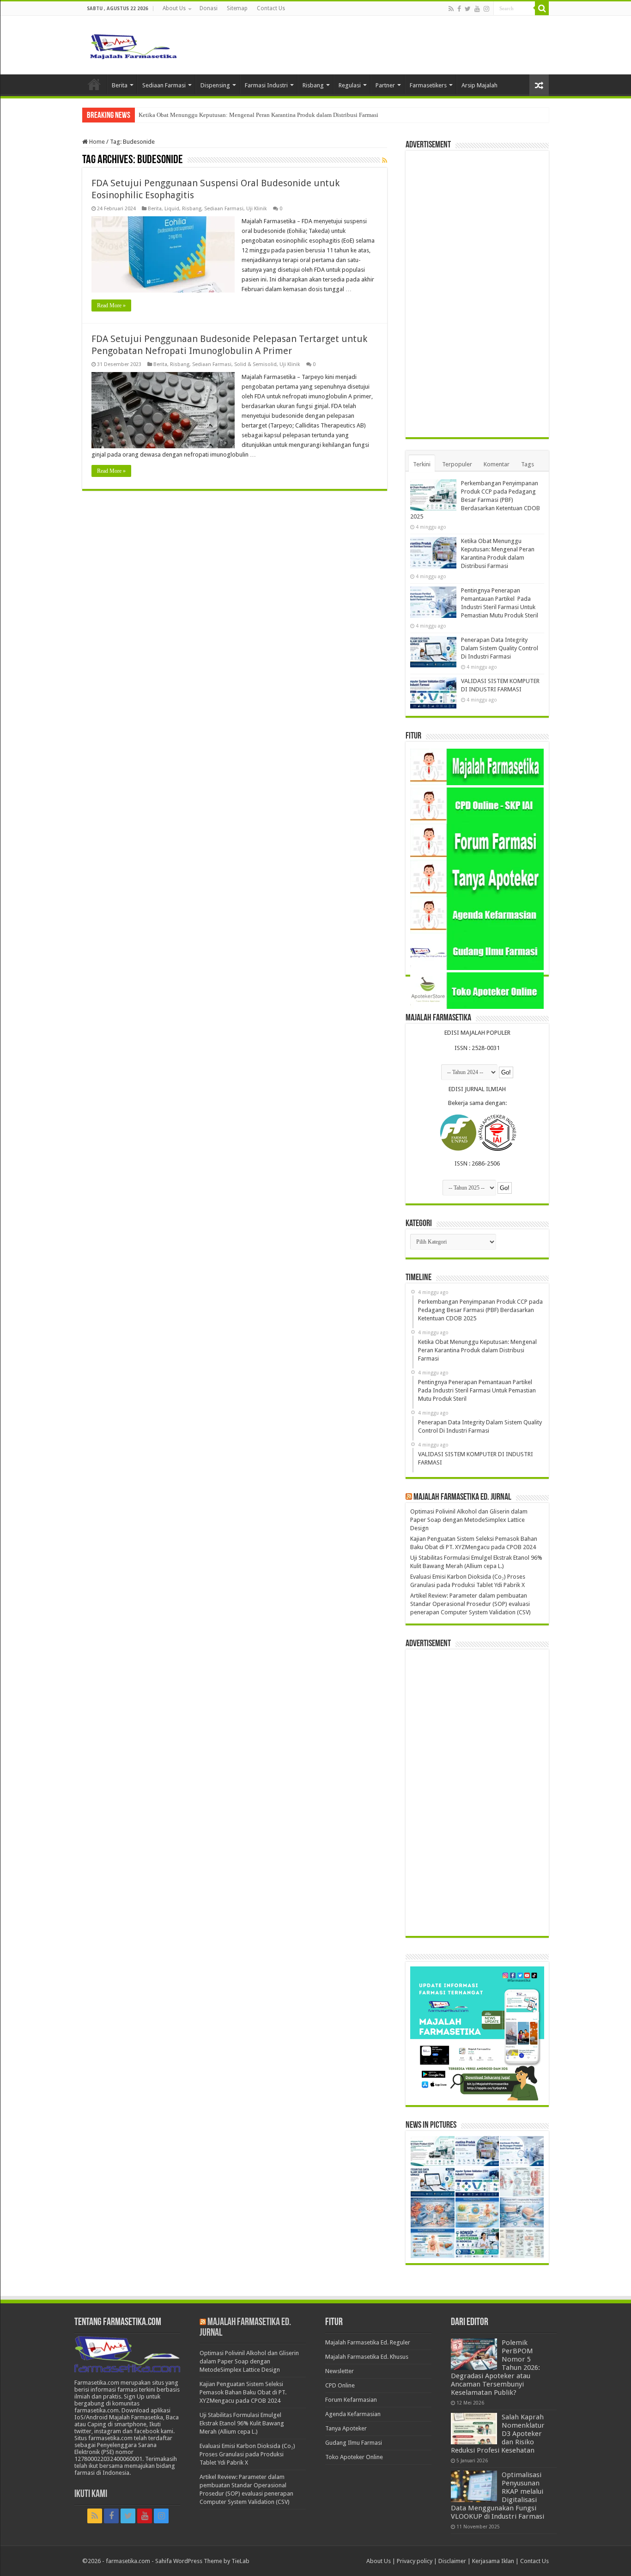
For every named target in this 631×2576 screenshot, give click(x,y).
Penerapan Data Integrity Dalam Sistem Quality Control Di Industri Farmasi (500, 648)
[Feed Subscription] (385, 160)
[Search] (542, 8)
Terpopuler (457, 464)
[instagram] (486, 9)
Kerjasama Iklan (493, 2561)
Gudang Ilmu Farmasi (354, 2443)
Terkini (422, 464)
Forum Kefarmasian (351, 2400)
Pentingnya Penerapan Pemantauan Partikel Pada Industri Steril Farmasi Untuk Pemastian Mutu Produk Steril (275, 115)
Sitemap (237, 8)
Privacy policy (415, 2561)
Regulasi (350, 85)
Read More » (111, 305)
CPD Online (340, 2385)
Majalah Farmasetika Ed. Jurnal (462, 1497)
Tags (528, 464)
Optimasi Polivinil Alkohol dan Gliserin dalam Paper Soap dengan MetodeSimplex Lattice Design (469, 1520)
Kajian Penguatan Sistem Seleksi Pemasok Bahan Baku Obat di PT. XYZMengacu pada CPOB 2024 (243, 2392)
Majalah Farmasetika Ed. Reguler (368, 2342)
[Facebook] (459, 9)
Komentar (497, 464)
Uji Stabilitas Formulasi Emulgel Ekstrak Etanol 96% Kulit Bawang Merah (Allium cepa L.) (242, 2423)
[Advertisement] (477, 294)
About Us (174, 8)
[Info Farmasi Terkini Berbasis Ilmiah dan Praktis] (133, 44)
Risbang (313, 85)
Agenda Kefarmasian (353, 2414)
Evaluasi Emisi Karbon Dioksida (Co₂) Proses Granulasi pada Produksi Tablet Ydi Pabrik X (247, 2454)
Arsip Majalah (479, 85)
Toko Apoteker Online (354, 2457)
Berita (120, 85)
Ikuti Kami (91, 2494)
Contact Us (271, 8)
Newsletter (340, 2371)
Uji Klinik (257, 209)
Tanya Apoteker (346, 2428)
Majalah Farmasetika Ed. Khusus (367, 2357)
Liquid (172, 209)
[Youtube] (477, 9)
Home (94, 84)
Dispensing (215, 85)
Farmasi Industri (266, 85)
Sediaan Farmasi (164, 85)
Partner (385, 85)
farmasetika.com (128, 2561)
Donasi (209, 8)
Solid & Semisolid (255, 364)
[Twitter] (468, 9)
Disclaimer (452, 2561)
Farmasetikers (428, 85)
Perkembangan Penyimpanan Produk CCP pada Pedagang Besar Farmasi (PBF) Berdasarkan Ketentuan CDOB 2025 (475, 500)
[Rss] (451, 9)
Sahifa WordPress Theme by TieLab (202, 2561)
